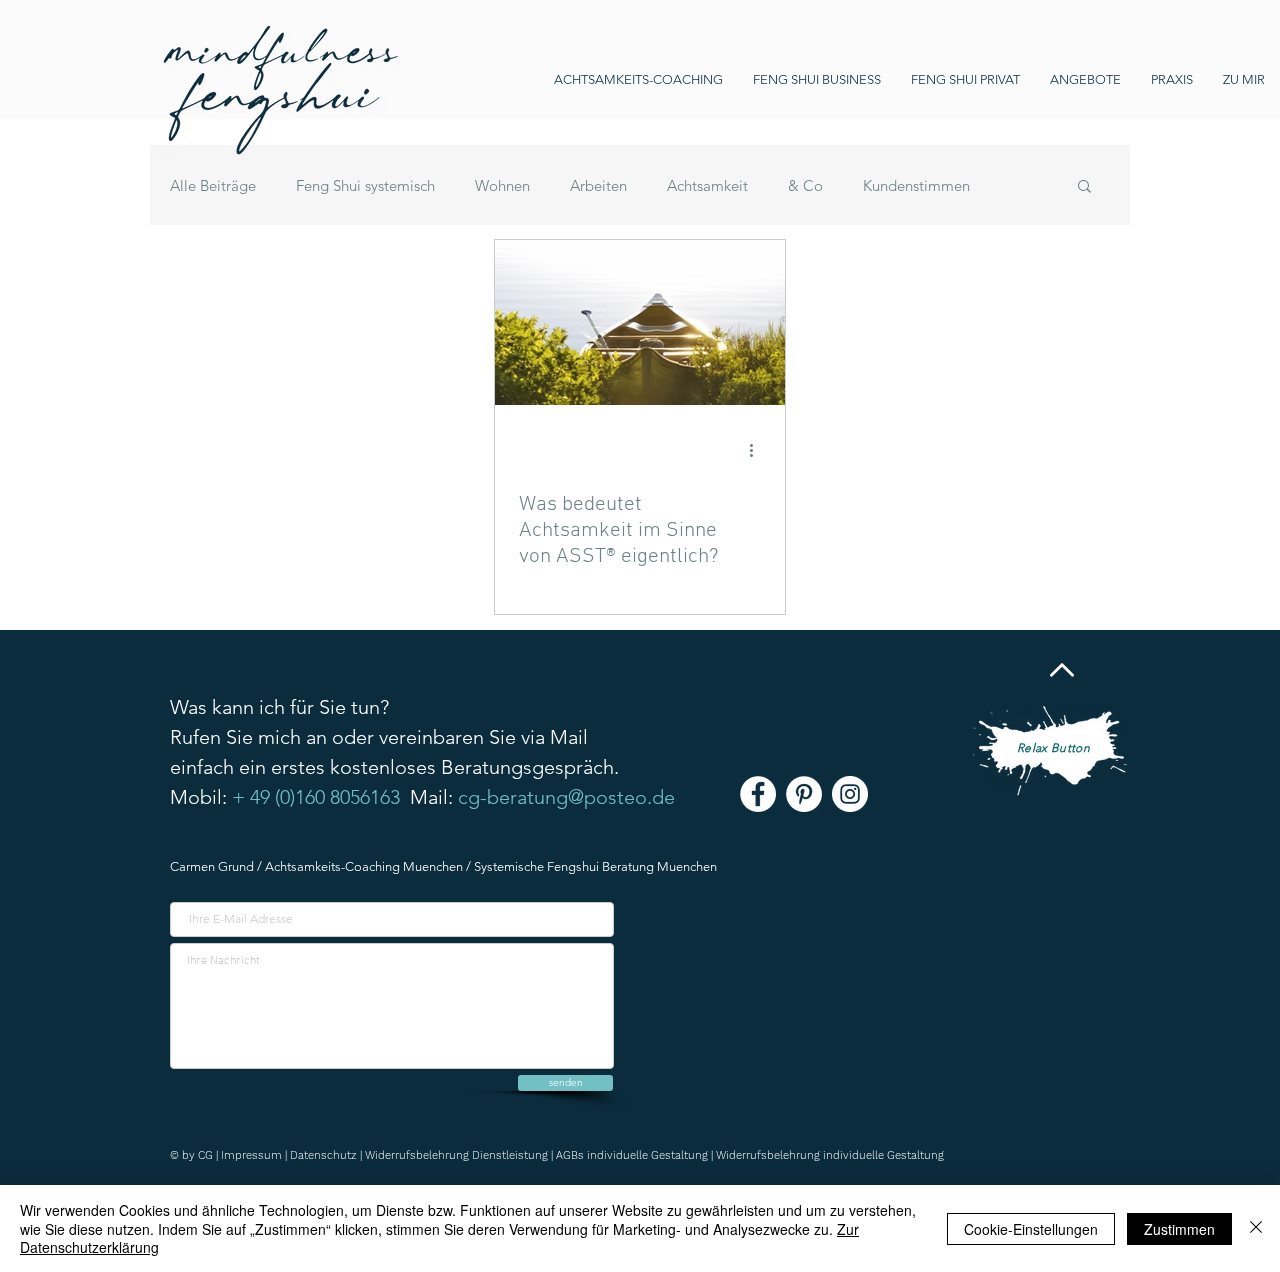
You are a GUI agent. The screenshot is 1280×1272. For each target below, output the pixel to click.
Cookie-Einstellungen (1031, 1229)
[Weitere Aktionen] (758, 450)
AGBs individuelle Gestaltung (632, 1155)
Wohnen (502, 185)
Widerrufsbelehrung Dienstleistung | (460, 1155)
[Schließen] (1256, 1228)
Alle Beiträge (213, 185)
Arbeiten (598, 185)
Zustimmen (1179, 1229)
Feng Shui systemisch (365, 185)
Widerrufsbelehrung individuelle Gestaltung (830, 1155)
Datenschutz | (327, 1155)
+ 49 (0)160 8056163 (316, 797)
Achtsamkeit (707, 185)
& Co (805, 185)
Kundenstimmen (916, 185)
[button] (1084, 187)
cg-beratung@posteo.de (566, 797)
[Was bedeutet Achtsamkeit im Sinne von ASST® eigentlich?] (640, 322)
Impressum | (255, 1155)
